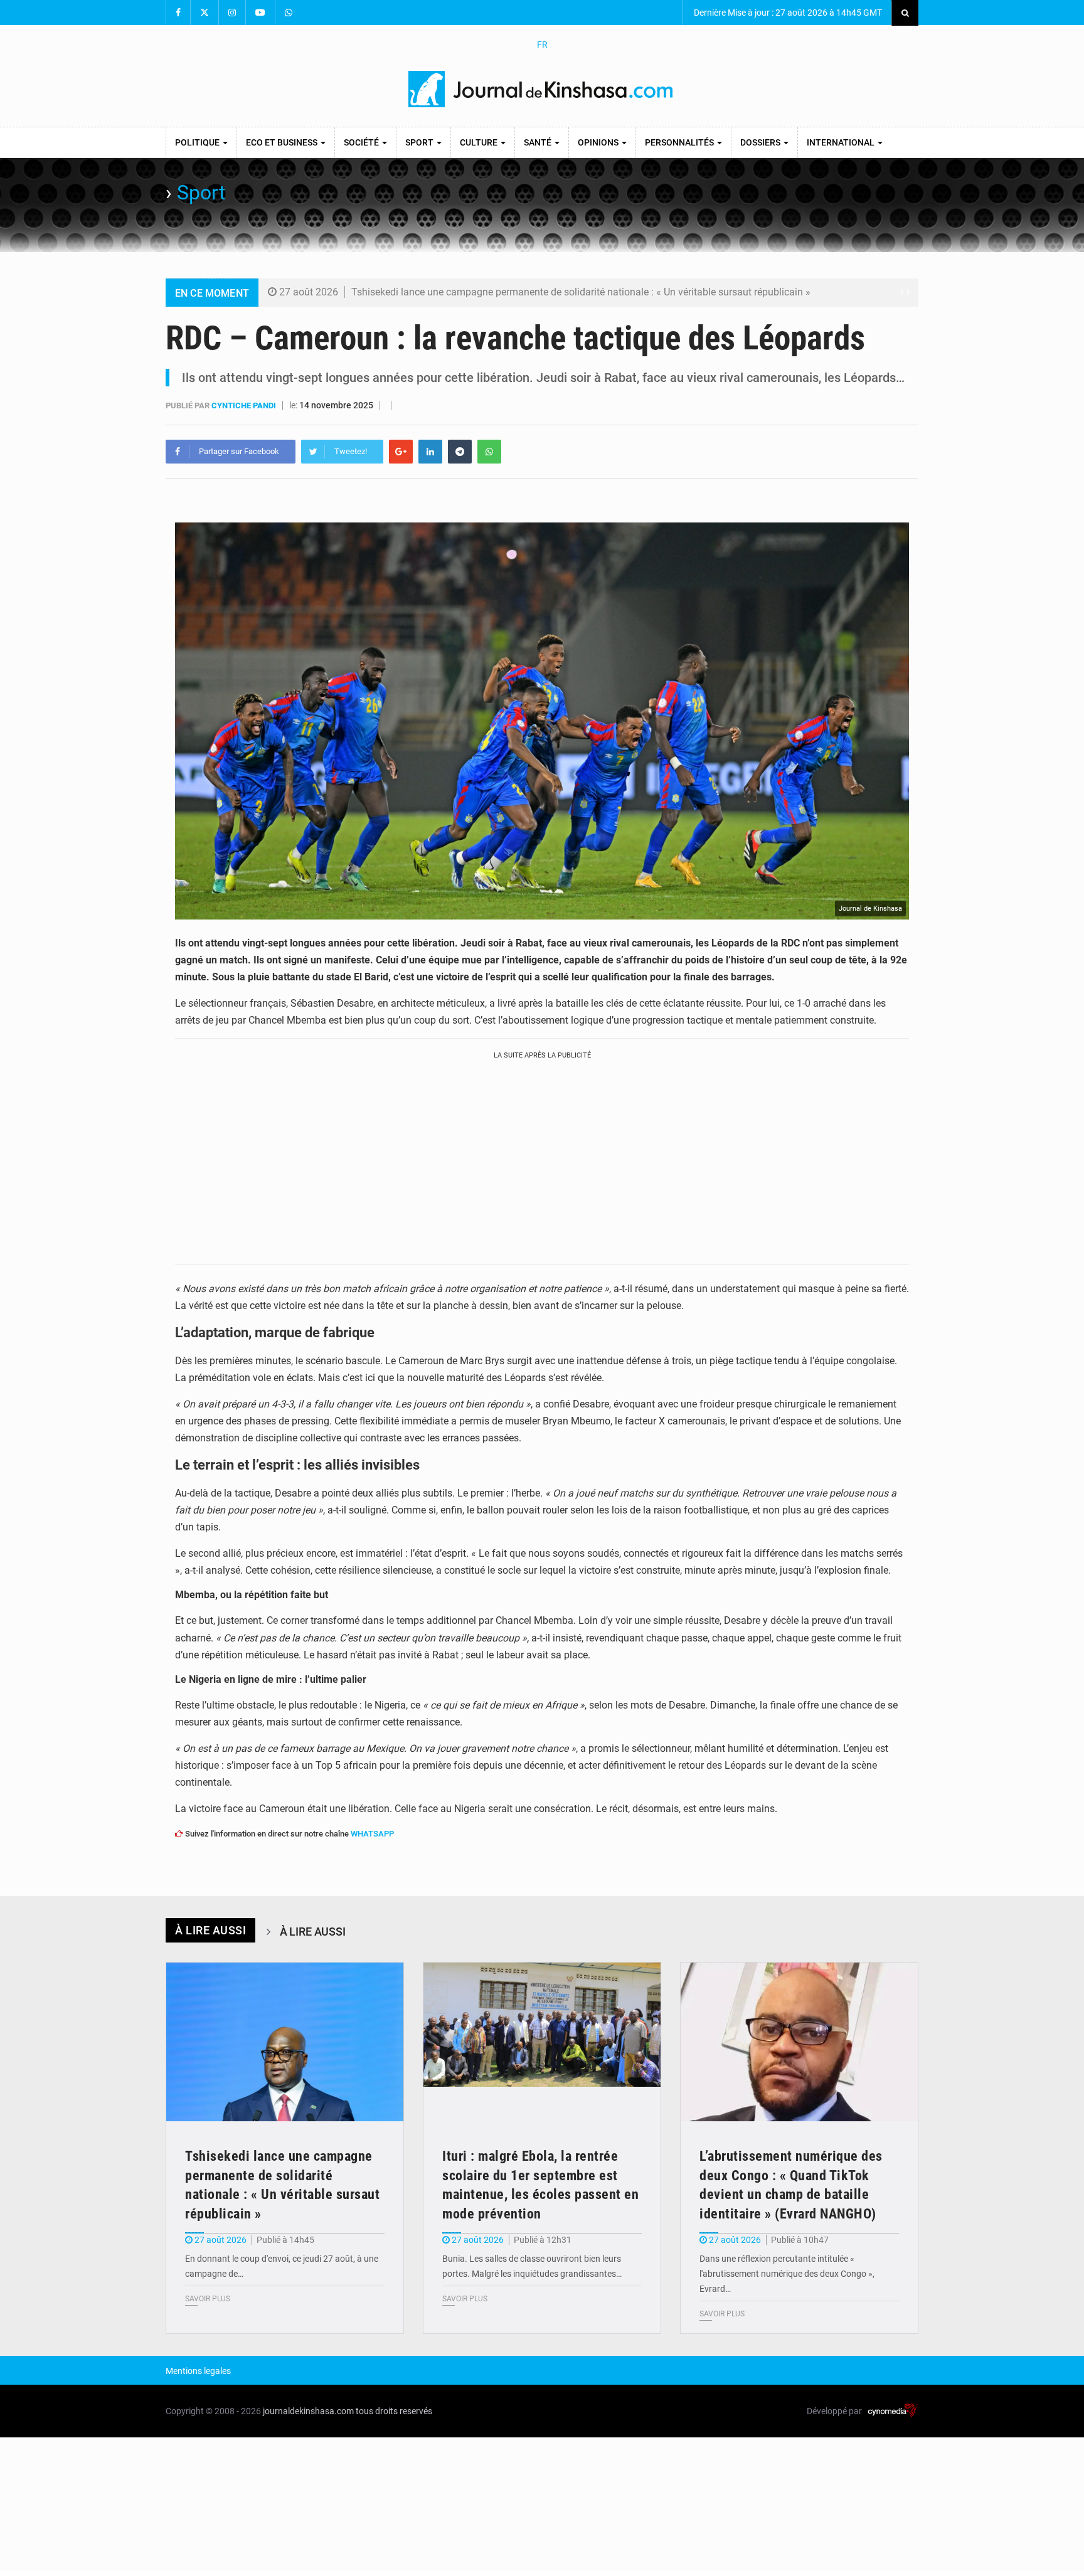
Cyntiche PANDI (245, 405)
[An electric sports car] (285, 2042)
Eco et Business (283, 142)
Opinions (599, 142)
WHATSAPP (372, 1834)
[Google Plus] (401, 452)
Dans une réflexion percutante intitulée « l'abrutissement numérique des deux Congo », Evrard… (787, 2274)
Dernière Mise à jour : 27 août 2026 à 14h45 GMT (787, 13)
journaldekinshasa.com (308, 2411)
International (842, 142)
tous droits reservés (394, 2411)
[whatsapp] (489, 452)
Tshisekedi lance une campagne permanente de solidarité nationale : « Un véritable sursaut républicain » (581, 292)
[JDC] (542, 89)
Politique (198, 142)
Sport (420, 142)
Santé (539, 142)
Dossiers (761, 142)
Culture (480, 142)
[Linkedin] (430, 452)
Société (362, 142)
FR (542, 45)
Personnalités (680, 142)
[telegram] (460, 452)
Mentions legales (198, 2371)
